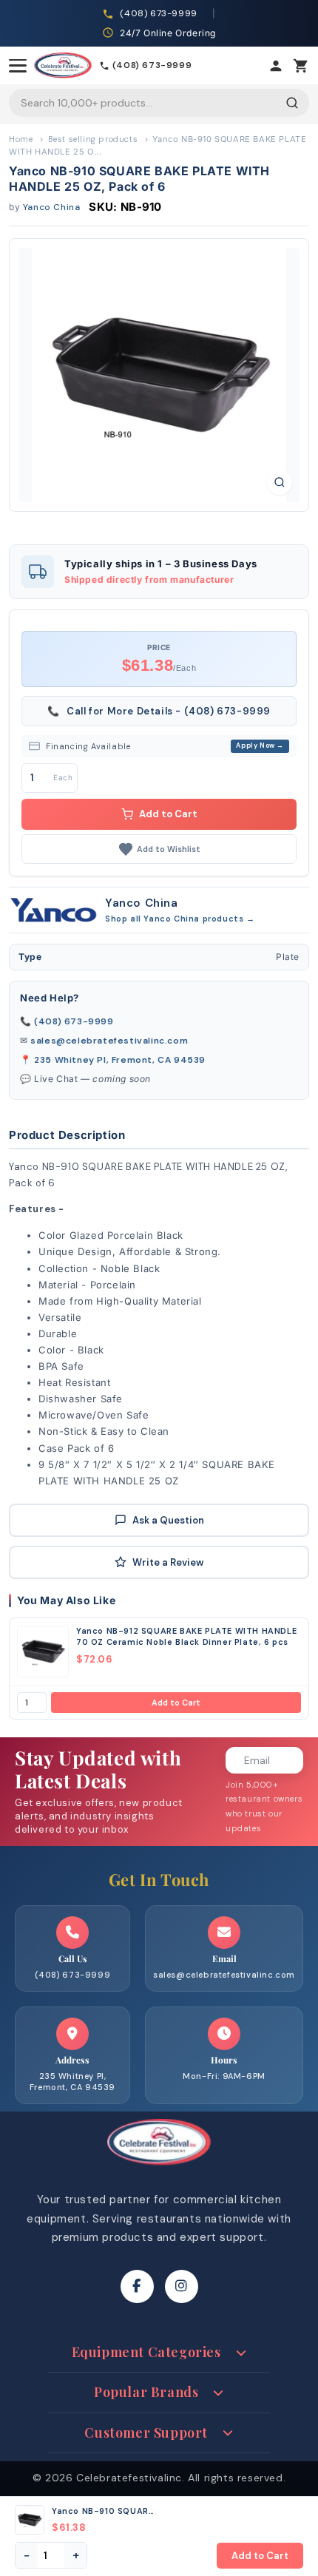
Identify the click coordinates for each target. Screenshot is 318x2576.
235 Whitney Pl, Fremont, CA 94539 (120, 1060)
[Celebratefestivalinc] (159, 2169)
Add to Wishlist (169, 849)
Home (21, 139)
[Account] (276, 66)
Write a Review (168, 1562)
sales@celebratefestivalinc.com (109, 1041)
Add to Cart (176, 1703)
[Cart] (301, 66)
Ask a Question (168, 1520)
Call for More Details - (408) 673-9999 (159, 711)
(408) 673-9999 (74, 1021)
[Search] (292, 103)
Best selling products (93, 139)
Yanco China (52, 207)
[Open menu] (18, 66)
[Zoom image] (280, 482)
